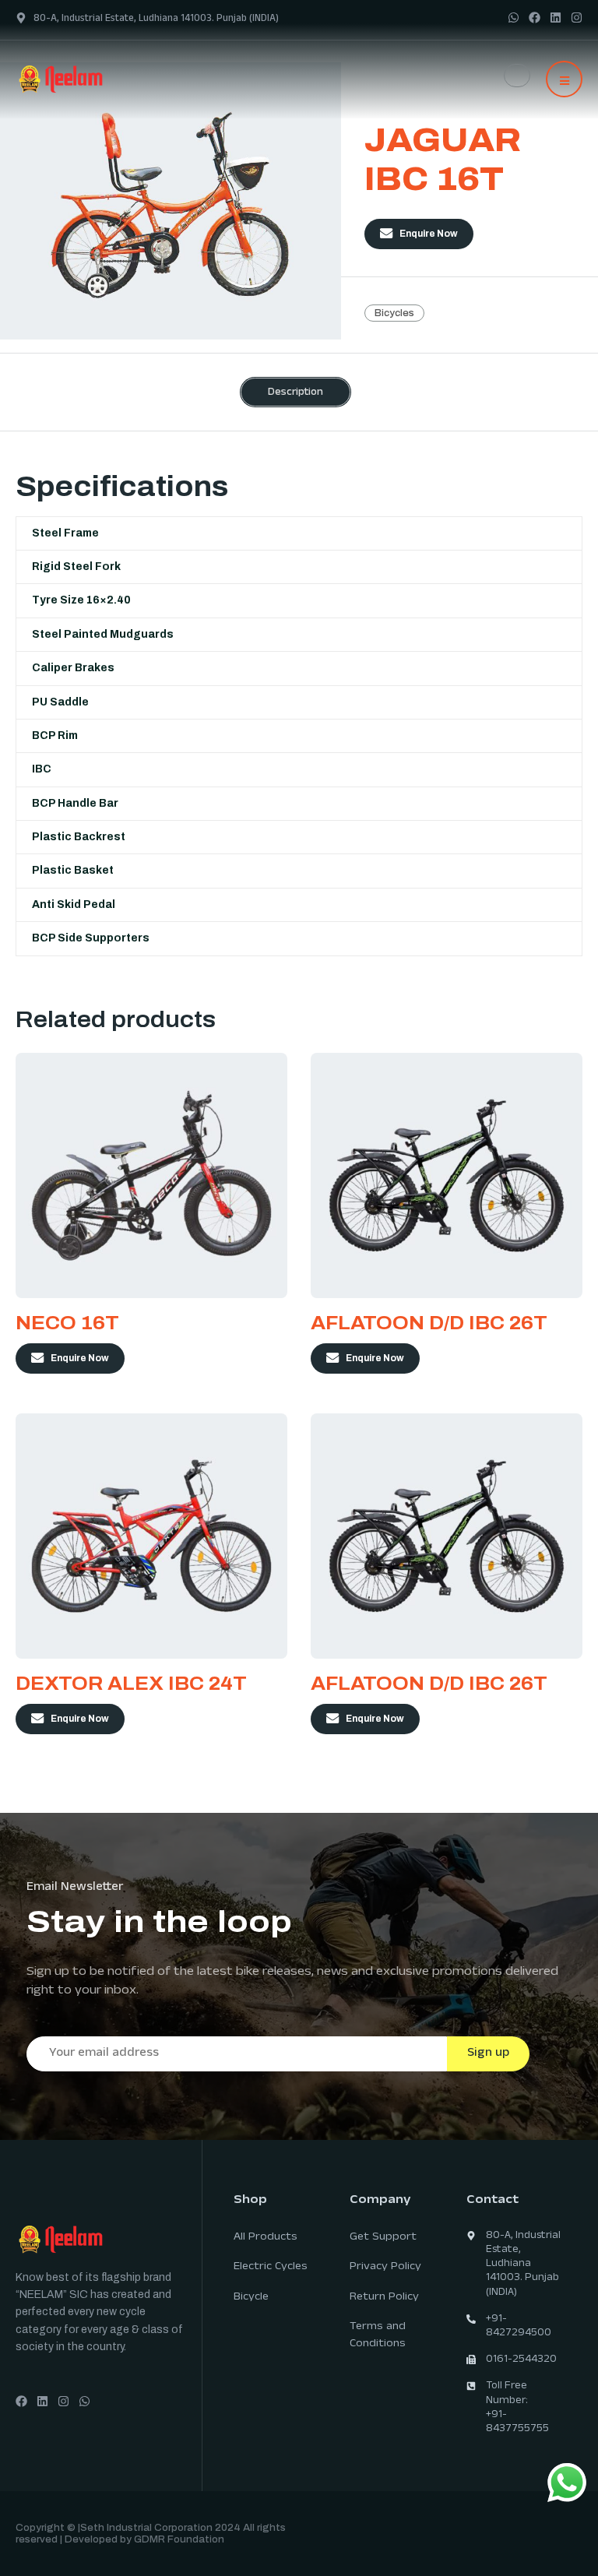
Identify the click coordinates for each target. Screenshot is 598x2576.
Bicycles (394, 313)
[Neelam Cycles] (93, 78)
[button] (564, 79)
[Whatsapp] (514, 18)
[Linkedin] (556, 18)
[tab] (295, 392)
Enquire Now (429, 234)
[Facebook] (535, 18)
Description (295, 393)
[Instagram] (577, 18)
